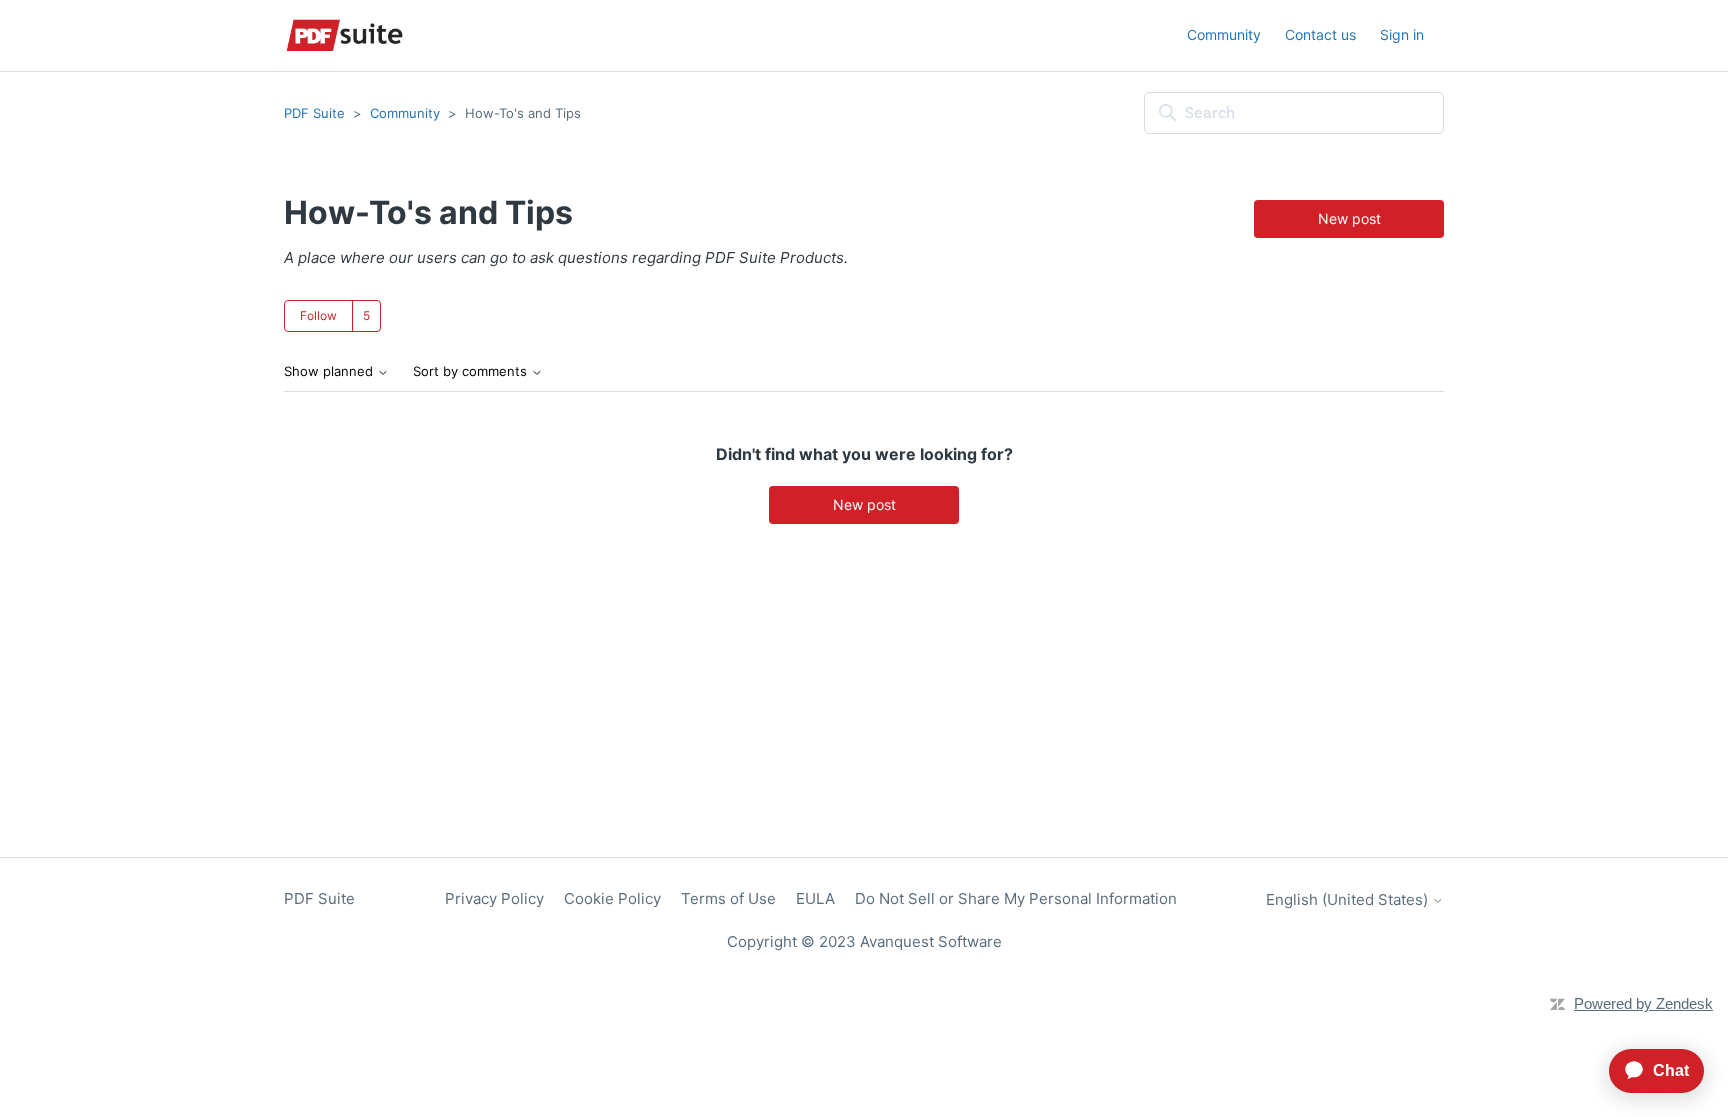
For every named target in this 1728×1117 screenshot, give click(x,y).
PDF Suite (314, 113)
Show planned (330, 371)
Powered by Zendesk (1643, 1003)
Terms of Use (728, 898)
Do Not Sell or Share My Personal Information (1016, 898)
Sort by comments (472, 371)
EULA (815, 898)
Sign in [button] (1402, 34)
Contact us (1320, 34)
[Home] (344, 35)
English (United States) (1349, 899)
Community (1224, 34)
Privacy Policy (494, 898)
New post (1349, 218)
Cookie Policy (612, 898)
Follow (318, 315)
